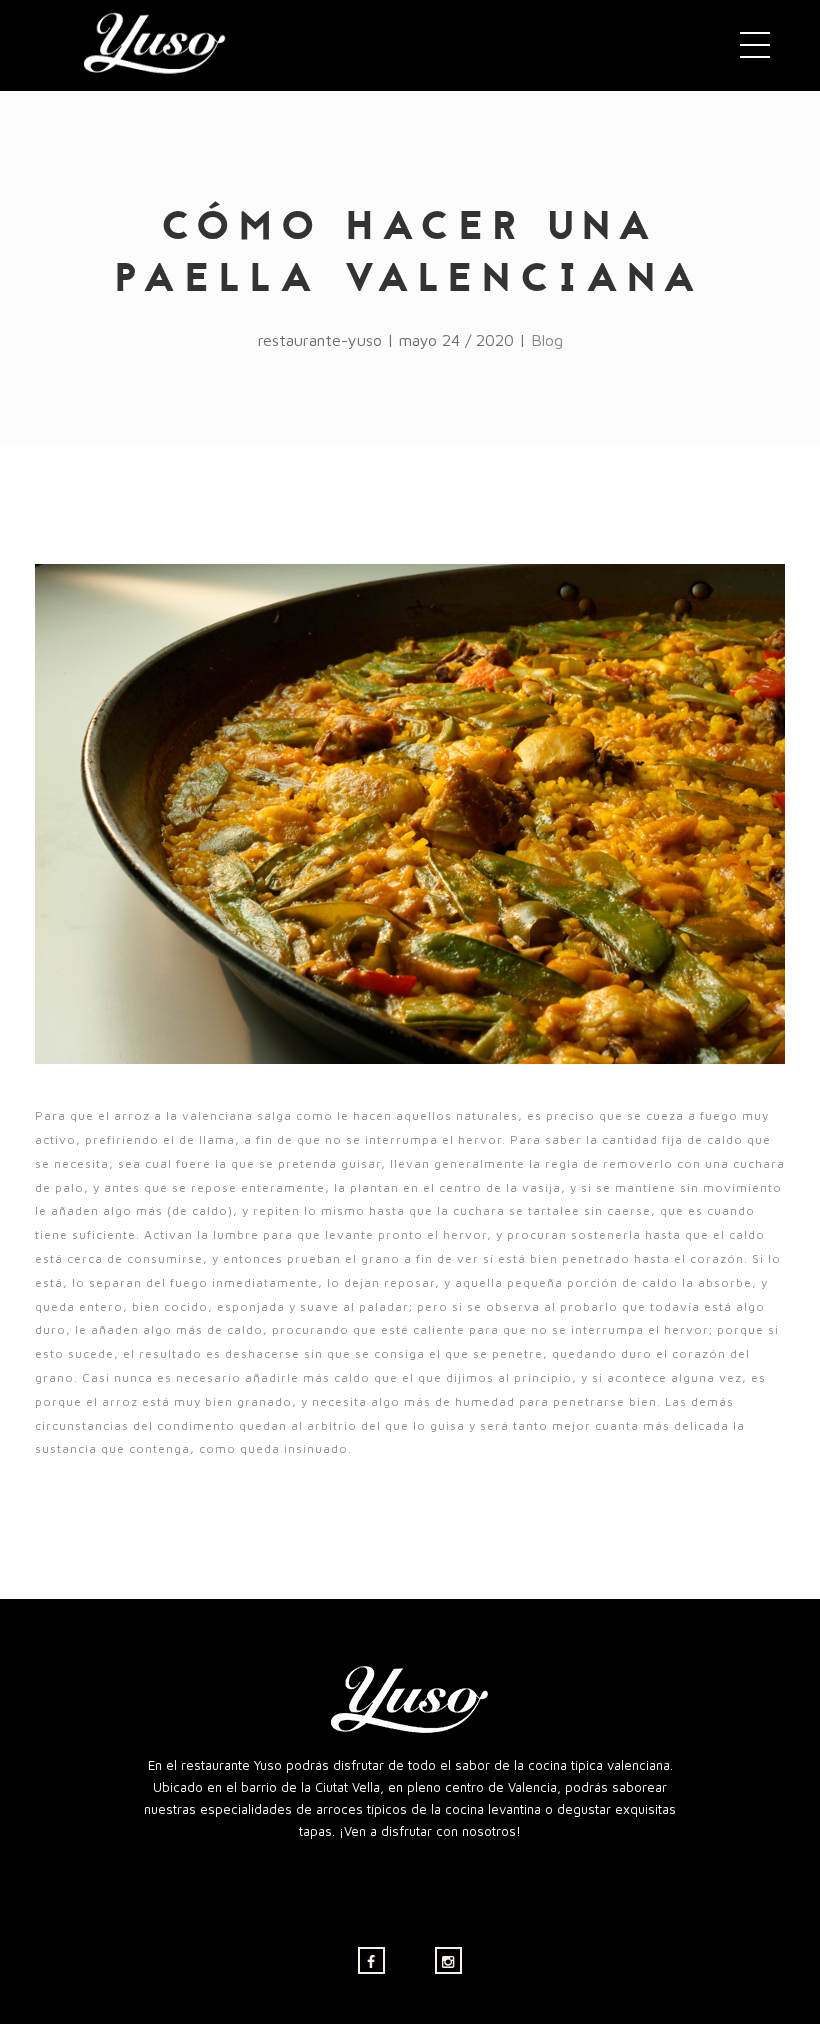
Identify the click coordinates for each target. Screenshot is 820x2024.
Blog (547, 340)
